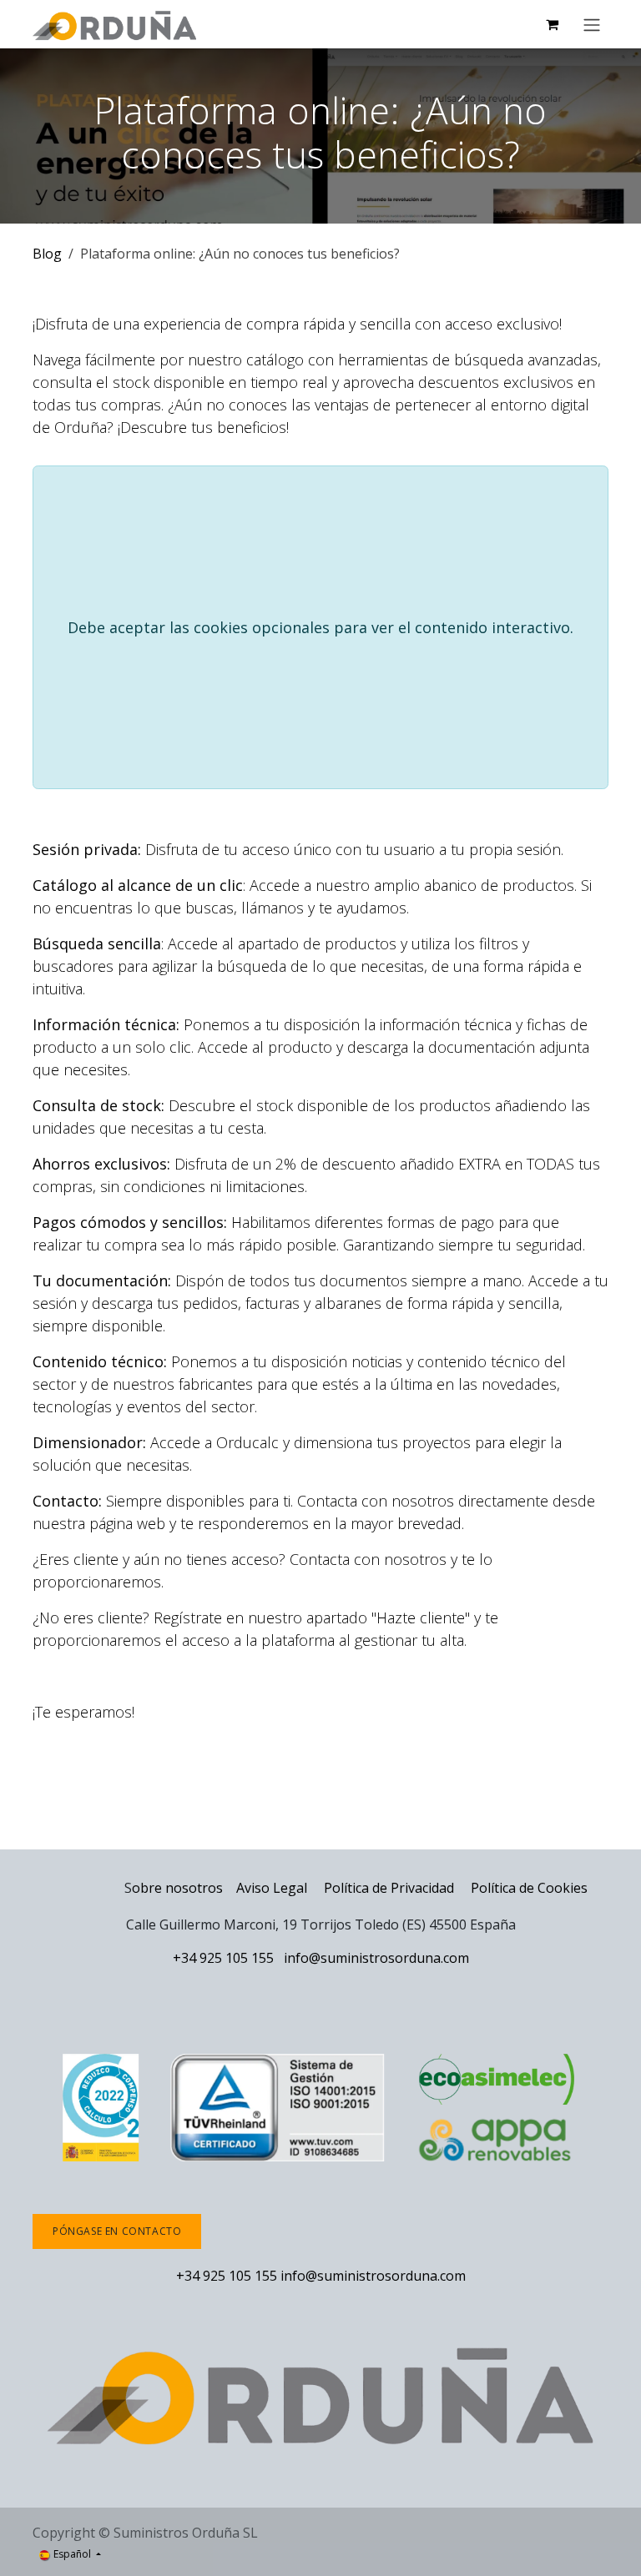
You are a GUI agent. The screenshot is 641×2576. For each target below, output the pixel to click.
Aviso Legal (272, 1888)
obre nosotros (177, 1888)
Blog (47, 254)
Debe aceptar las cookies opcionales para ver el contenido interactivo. (320, 627)
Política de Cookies (529, 1888)
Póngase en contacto (117, 2231)
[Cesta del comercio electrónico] (552, 24)
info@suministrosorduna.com (376, 1958)
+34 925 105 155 (223, 1958)
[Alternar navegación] (592, 24)
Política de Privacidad (391, 1888)
